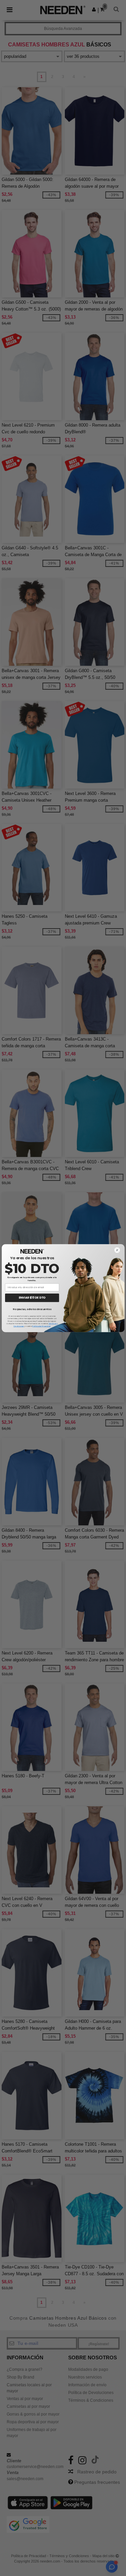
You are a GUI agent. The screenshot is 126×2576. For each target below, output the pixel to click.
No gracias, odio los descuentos (32, 1309)
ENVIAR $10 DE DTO (32, 1298)
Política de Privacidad (41, 1326)
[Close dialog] (117, 1250)
